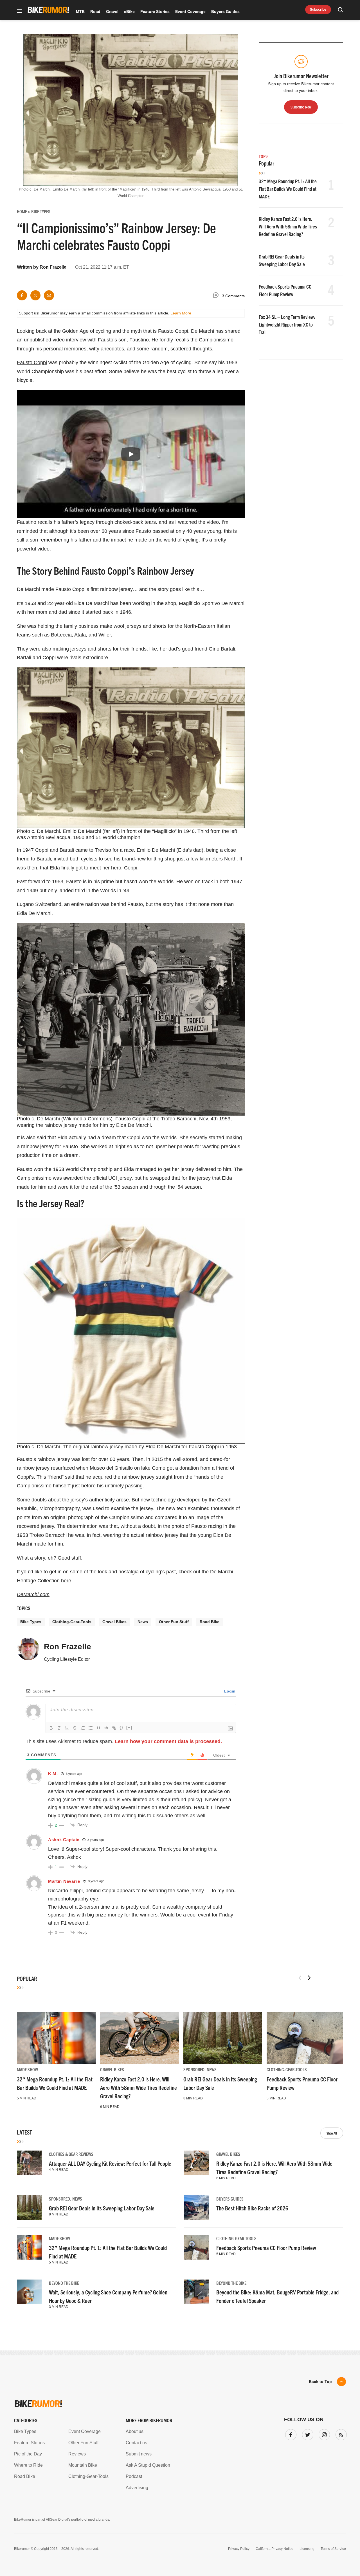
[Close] (262, 1224)
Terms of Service (148, 1340)
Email (108, 1266)
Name (108, 1293)
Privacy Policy (115, 1340)
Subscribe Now (180, 1323)
